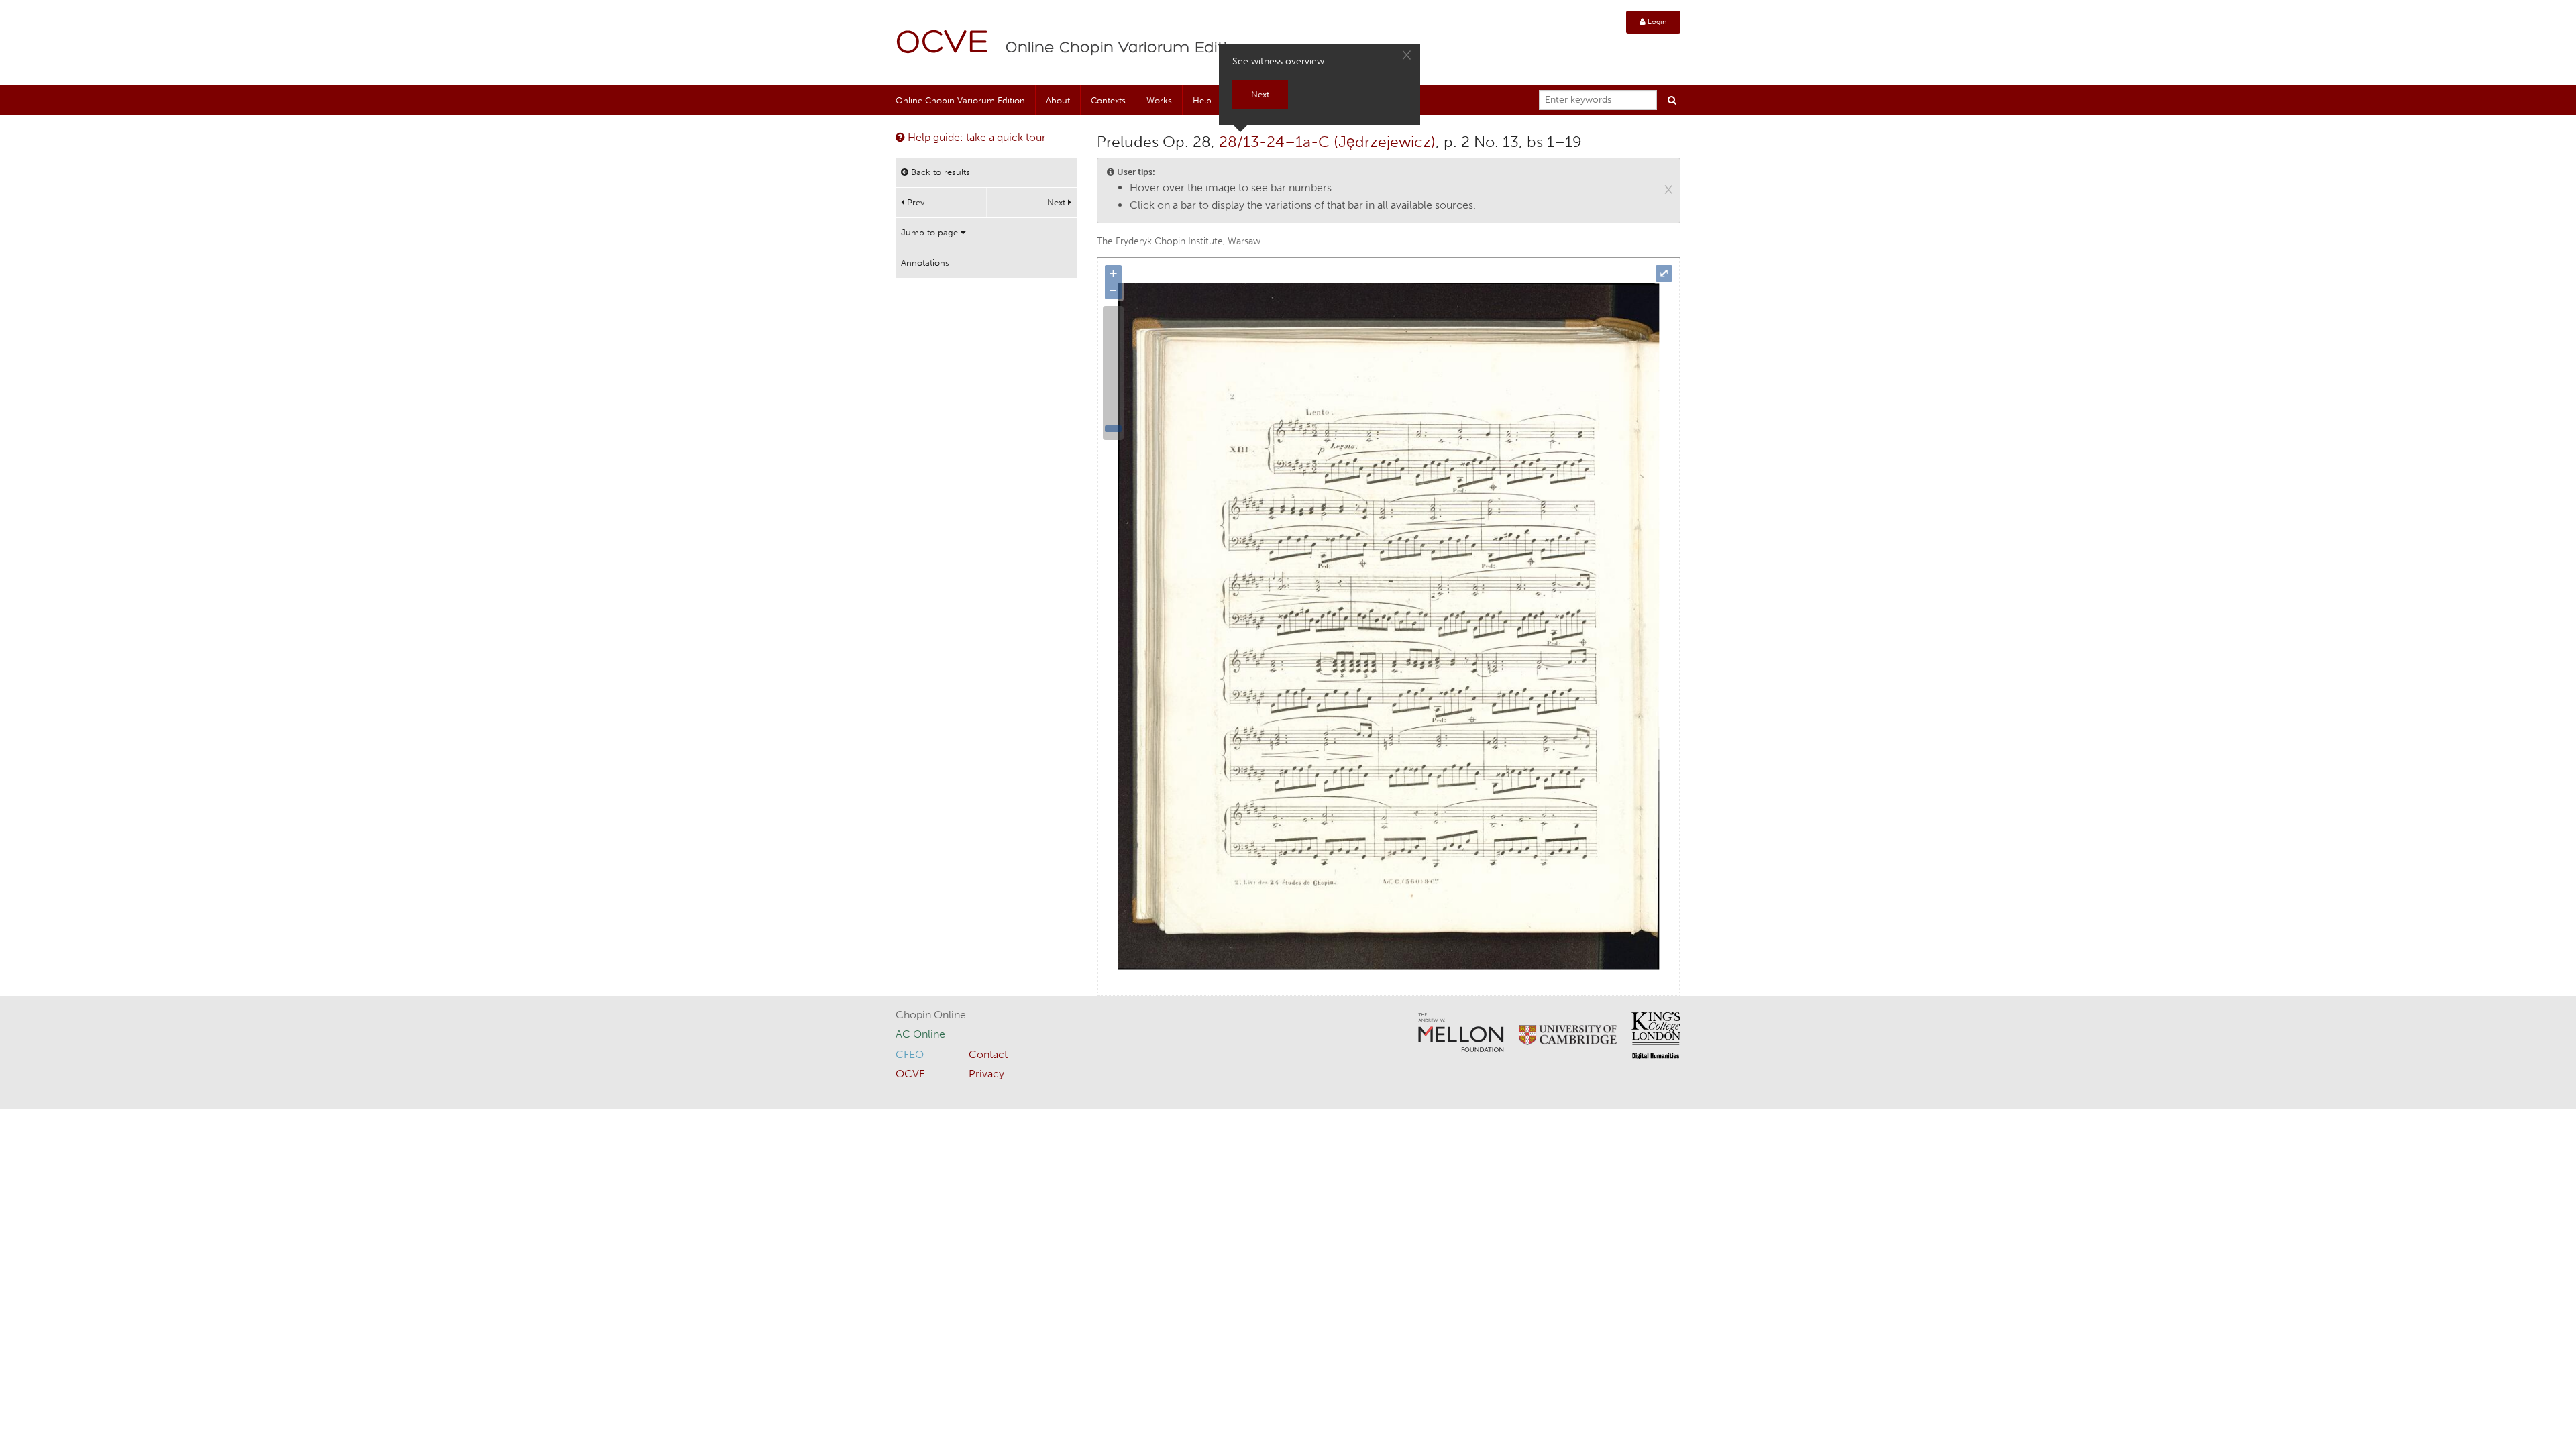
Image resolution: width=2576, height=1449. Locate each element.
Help (1202, 100)
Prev (914, 202)
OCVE (943, 44)
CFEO (910, 1054)
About (1058, 100)
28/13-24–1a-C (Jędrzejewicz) (1327, 142)
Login (1656, 22)
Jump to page (931, 232)
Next (1058, 202)
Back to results (939, 172)
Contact (988, 1054)
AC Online (920, 1034)
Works (1159, 100)
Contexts (1108, 100)
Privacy (986, 1074)
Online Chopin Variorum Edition (1126, 48)
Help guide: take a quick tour (975, 137)
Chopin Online (931, 1015)
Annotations (925, 263)
